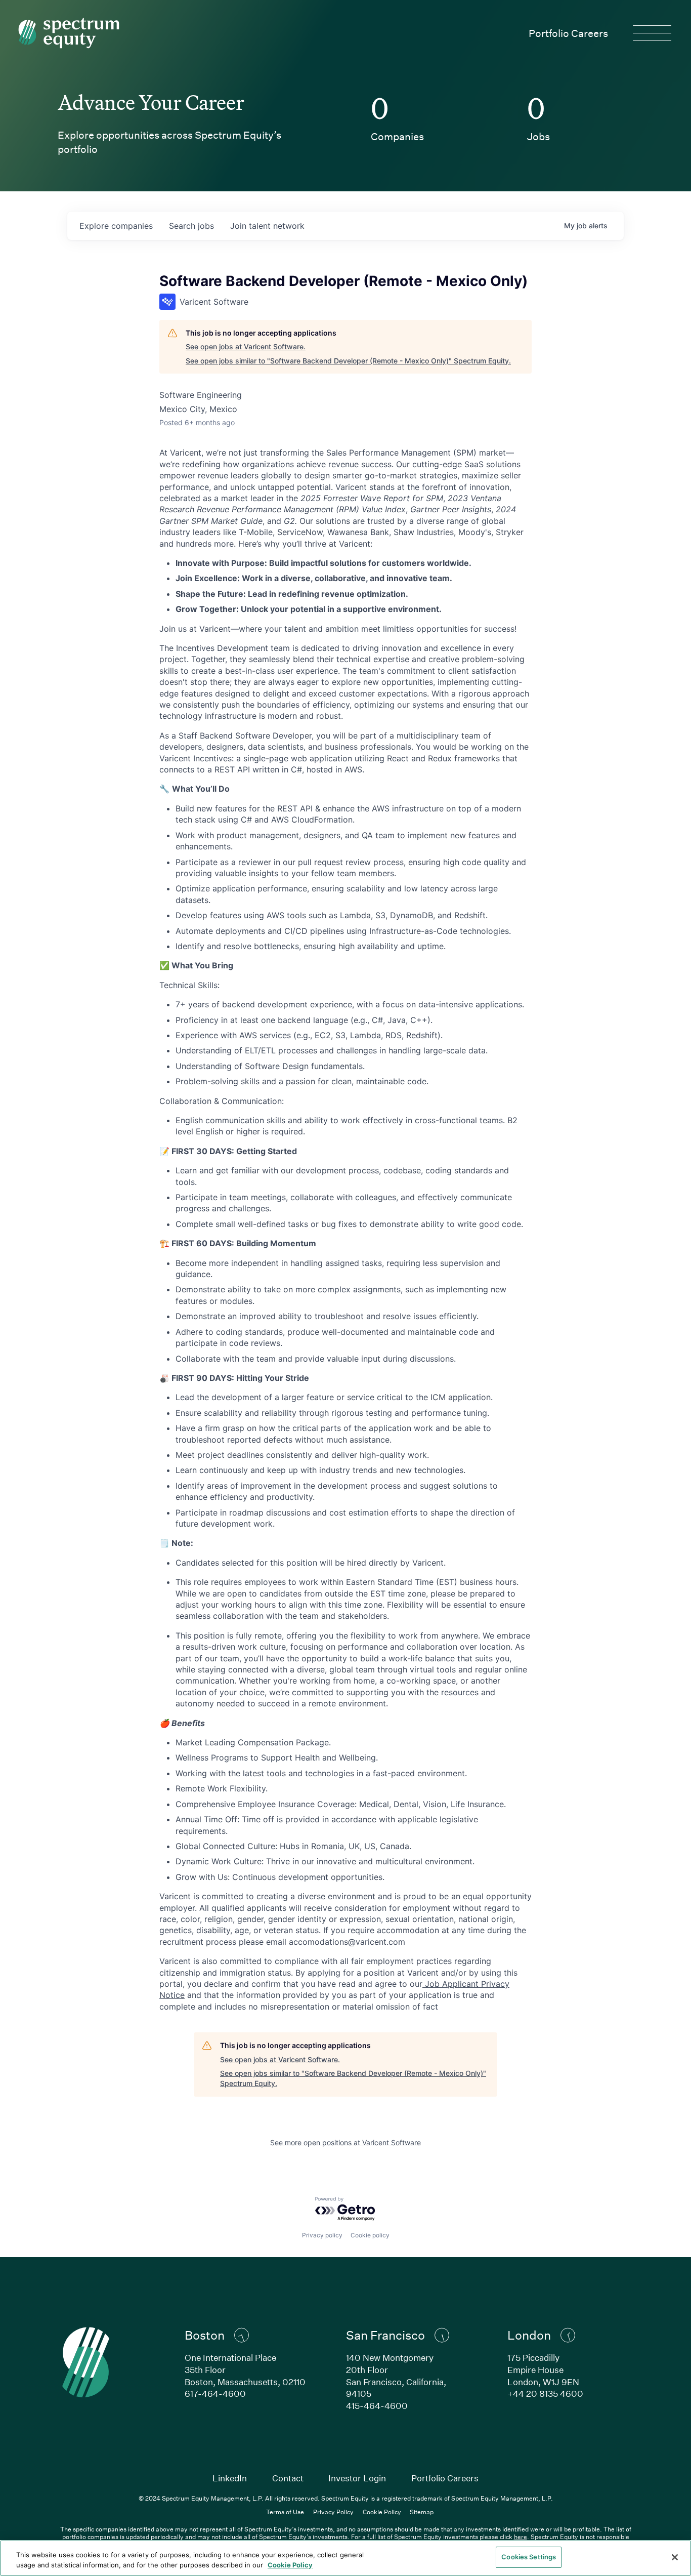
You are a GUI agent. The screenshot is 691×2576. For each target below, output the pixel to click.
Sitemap (422, 2512)
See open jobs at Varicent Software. (246, 346)
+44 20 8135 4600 (545, 2394)
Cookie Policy (382, 2512)
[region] (345, 2558)
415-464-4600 (377, 2406)
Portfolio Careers (568, 33)
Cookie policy (370, 2235)
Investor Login (357, 2478)
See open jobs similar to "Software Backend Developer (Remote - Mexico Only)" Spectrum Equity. (348, 361)
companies (116, 226)
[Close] (675, 2557)
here (521, 2537)
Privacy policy (322, 2235)
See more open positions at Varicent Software (345, 2142)
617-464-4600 (215, 2394)
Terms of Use (285, 2512)
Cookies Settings (529, 2557)
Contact (288, 2478)
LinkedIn (230, 2478)
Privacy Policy (333, 2512)
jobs (191, 226)
